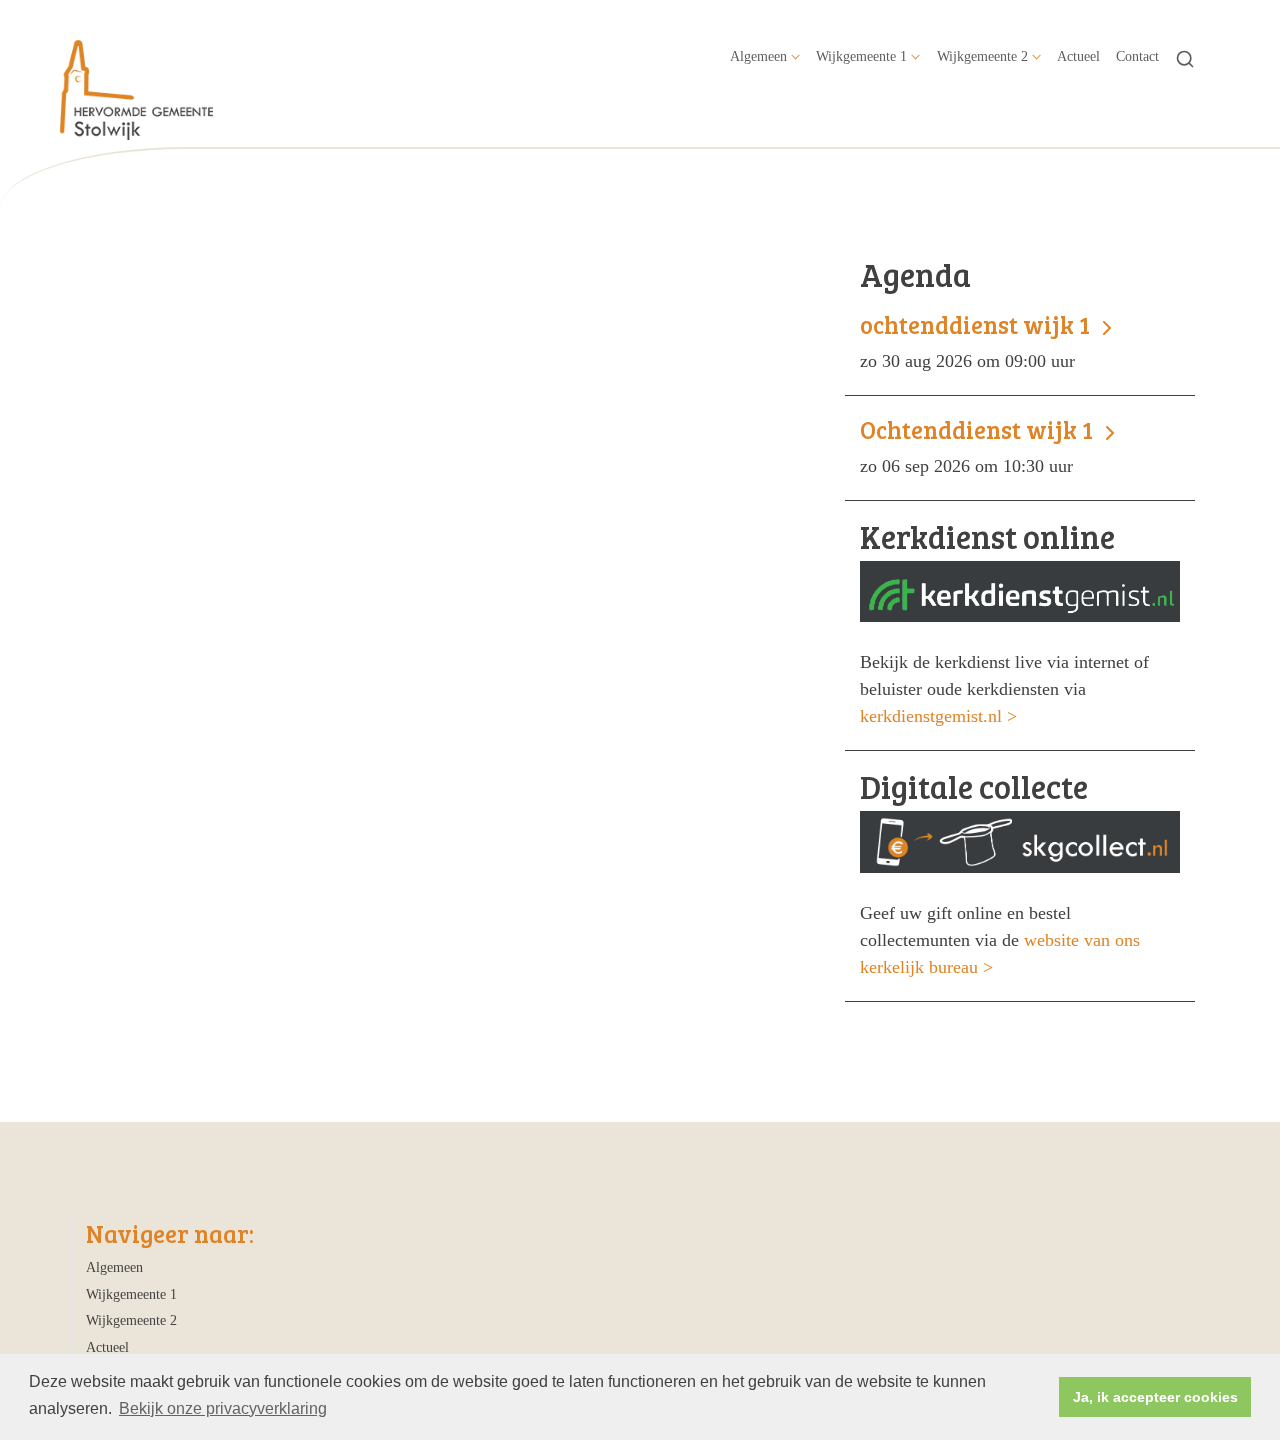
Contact (1137, 56)
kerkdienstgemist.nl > (938, 716)
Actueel (1078, 56)
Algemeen (758, 56)
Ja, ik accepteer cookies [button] (1155, 1397)
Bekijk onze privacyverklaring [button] (223, 1408)
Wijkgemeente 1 (861, 56)
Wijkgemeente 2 (982, 56)
